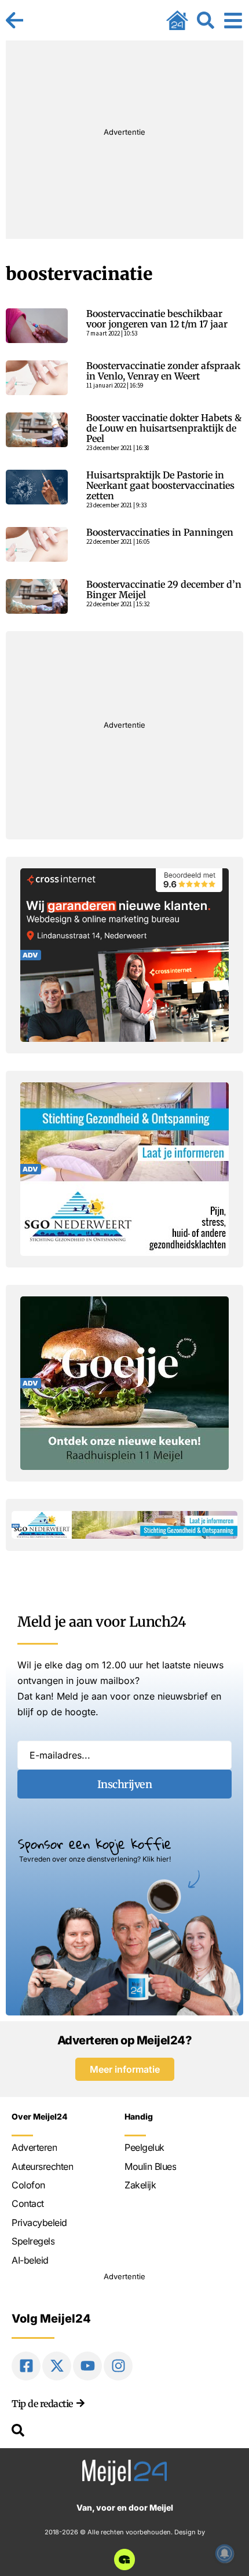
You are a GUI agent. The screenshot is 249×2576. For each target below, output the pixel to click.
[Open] (233, 20)
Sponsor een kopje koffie (95, 1844)
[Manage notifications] (225, 2553)
